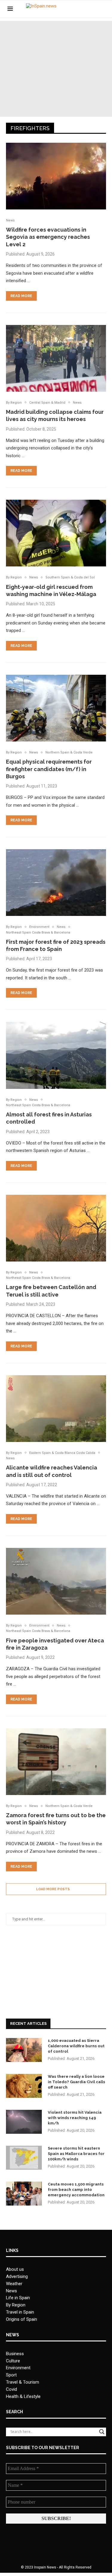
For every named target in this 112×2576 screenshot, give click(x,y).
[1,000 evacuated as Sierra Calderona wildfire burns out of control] (24, 2050)
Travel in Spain (20, 2312)
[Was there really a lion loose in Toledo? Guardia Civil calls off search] (24, 2086)
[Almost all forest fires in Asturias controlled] (56, 1055)
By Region (16, 2305)
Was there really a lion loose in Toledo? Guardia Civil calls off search (76, 2082)
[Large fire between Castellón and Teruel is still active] (56, 1228)
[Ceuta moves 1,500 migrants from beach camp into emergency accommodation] (24, 2194)
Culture (13, 2361)
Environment (18, 2368)
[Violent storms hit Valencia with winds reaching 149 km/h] (24, 2122)
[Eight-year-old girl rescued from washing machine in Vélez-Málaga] (56, 533)
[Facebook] (80, 9)
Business (15, 2354)
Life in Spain (18, 2298)
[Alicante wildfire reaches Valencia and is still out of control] (56, 1409)
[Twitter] (86, 9)
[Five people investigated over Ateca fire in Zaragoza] (56, 1581)
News (11, 2291)
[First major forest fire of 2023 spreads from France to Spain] (56, 883)
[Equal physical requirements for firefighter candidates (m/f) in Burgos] (56, 708)
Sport (11, 2375)
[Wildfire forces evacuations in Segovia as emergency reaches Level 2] (56, 176)
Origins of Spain (22, 2319)
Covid (11, 2389)
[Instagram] (92, 9)
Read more (21, 296)
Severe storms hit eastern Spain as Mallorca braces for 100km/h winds (76, 2154)
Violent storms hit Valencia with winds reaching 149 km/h (75, 2118)
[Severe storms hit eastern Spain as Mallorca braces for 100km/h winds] (24, 2158)
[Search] (102, 9)
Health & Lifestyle (23, 2396)
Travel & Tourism (23, 2382)
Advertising (17, 2276)
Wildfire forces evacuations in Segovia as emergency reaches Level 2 (48, 237)
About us (15, 2269)
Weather (14, 2284)
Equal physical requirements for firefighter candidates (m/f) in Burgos (49, 769)
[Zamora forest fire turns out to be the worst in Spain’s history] (56, 1762)
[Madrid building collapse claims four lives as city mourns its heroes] (56, 358)
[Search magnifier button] (102, 2432)
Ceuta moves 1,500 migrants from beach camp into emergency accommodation (76, 2190)
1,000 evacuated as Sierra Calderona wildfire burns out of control (76, 2046)
